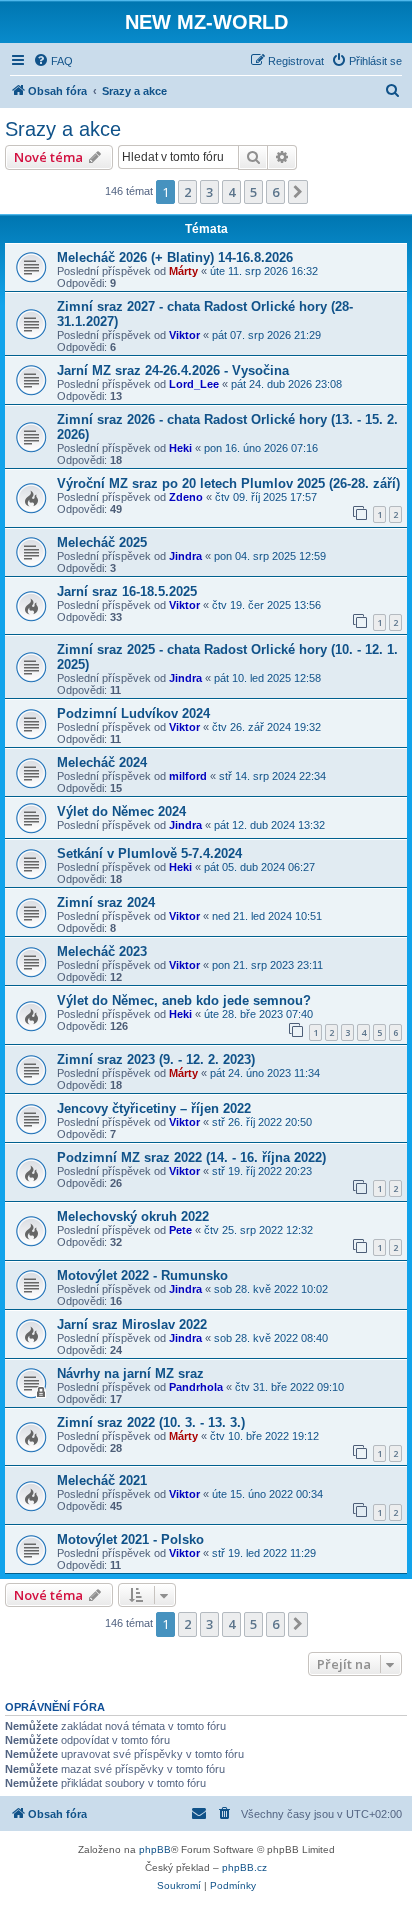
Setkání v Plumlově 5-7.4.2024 (149, 853)
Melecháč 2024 (102, 762)
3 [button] (209, 192)
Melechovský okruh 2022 (133, 1216)
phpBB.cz (244, 1867)
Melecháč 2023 (102, 951)
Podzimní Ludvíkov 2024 (133, 713)
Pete (180, 1230)
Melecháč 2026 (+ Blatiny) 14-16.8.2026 (175, 257)
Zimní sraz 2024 (106, 902)
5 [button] (253, 192)
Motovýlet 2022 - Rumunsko (142, 1275)
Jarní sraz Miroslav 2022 (132, 1324)
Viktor (184, 335)
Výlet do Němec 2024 (121, 811)
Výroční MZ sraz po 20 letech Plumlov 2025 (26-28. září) (228, 483)
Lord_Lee (194, 384)
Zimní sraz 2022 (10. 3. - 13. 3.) (151, 1422)
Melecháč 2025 (102, 542)
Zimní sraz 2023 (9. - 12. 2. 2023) (156, 1059)
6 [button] (275, 192)
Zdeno (186, 497)
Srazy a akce (63, 129)
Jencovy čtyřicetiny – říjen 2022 (154, 1108)
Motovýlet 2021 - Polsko (130, 1539)
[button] (298, 192)
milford (188, 776)
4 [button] (231, 192)
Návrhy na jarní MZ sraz (130, 1373)
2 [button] (187, 192)
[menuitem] (53, 61)
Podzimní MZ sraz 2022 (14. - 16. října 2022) (191, 1157)
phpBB (155, 1849)
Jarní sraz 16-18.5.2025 (127, 591)
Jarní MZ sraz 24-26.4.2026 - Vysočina (173, 370)
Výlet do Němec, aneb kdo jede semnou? (184, 1000)
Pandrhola (196, 1387)
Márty (183, 271)
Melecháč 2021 (102, 1480)
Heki (180, 448)
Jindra (185, 556)
